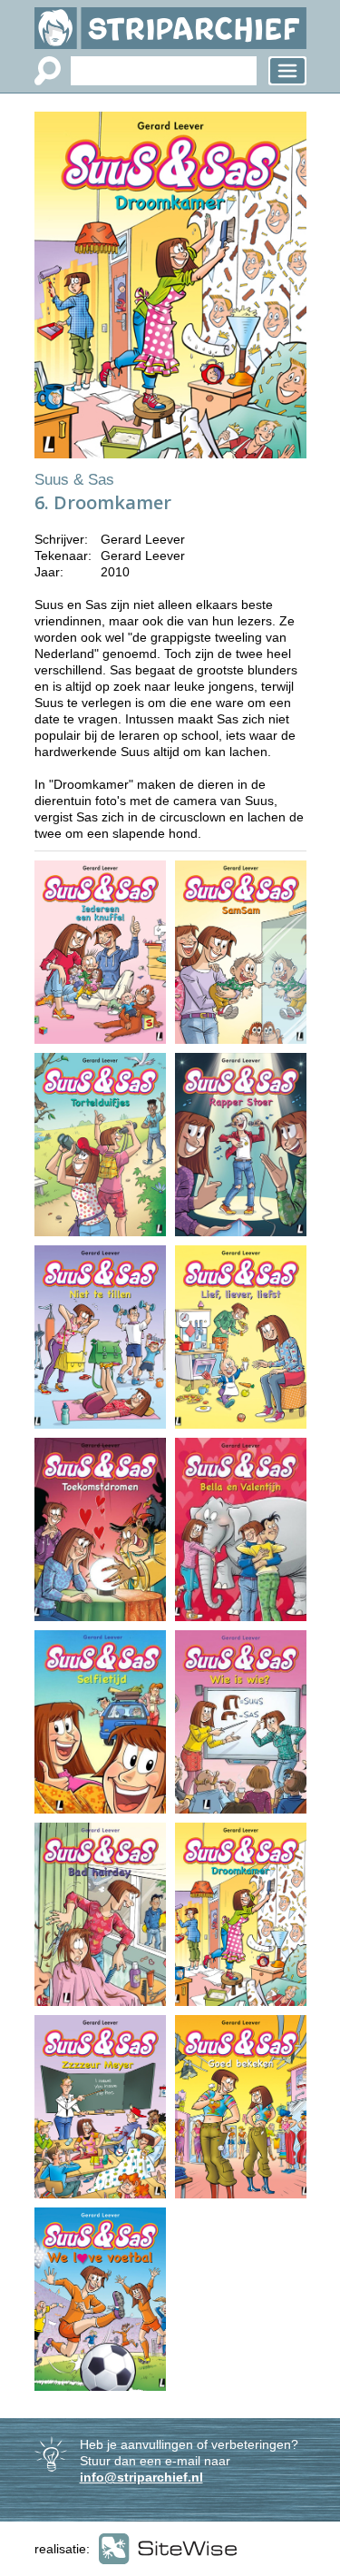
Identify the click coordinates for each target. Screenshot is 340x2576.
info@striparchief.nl (141, 2477)
